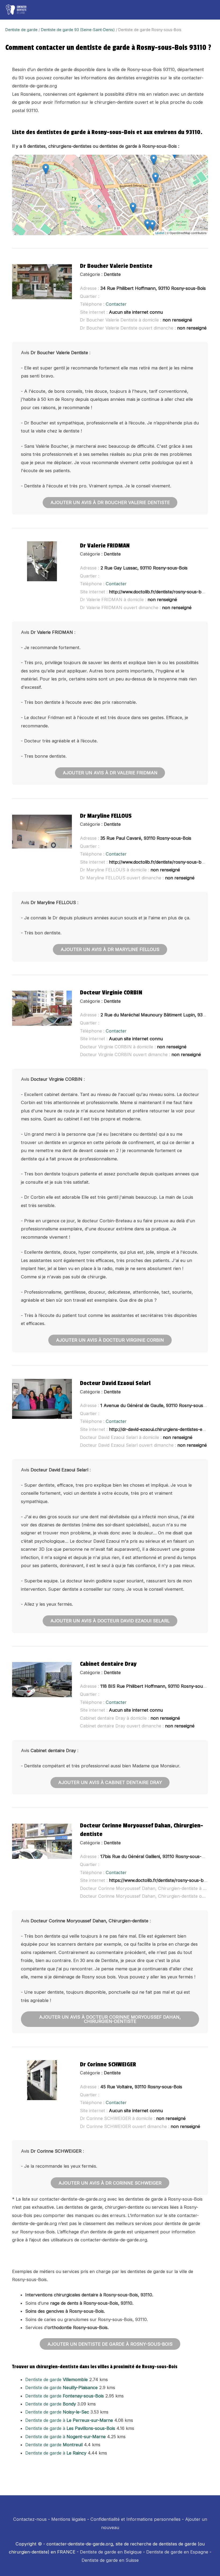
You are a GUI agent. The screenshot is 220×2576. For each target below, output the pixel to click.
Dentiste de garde (21, 30)
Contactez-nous (30, 2519)
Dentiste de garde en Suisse (110, 2560)
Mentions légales (69, 2519)
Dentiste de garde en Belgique (111, 2552)
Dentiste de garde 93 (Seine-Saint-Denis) (78, 30)
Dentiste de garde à (69, 2420)
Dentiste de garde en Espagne (177, 2552)
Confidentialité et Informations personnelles (135, 2519)
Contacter (116, 304)
